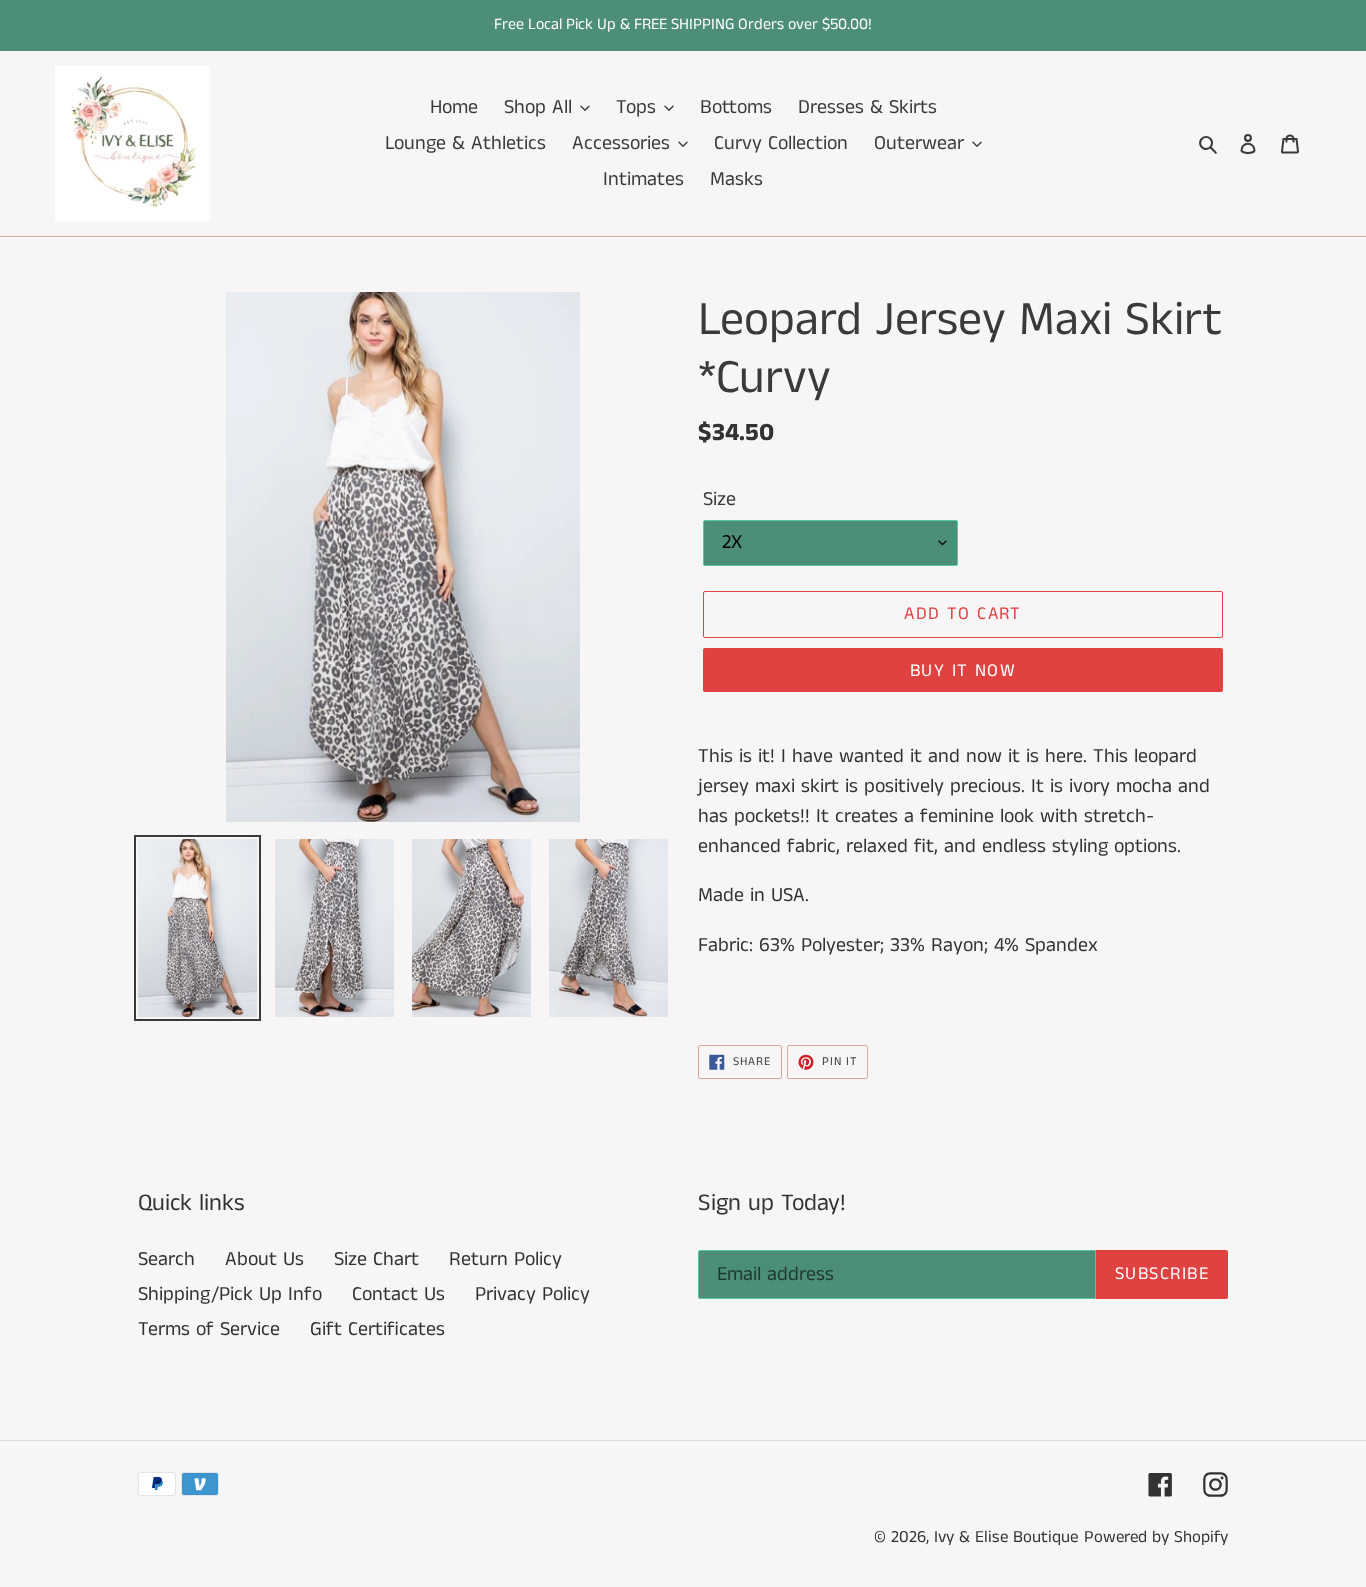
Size (719, 499)
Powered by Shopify (1156, 1537)
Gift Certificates (377, 1329)
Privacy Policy (532, 1294)
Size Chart (376, 1259)
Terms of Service (209, 1329)
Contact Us (398, 1294)
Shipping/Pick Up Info (230, 1294)
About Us (264, 1259)
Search (166, 1259)
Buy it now (963, 671)
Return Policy (505, 1259)
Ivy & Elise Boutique (1006, 1537)
